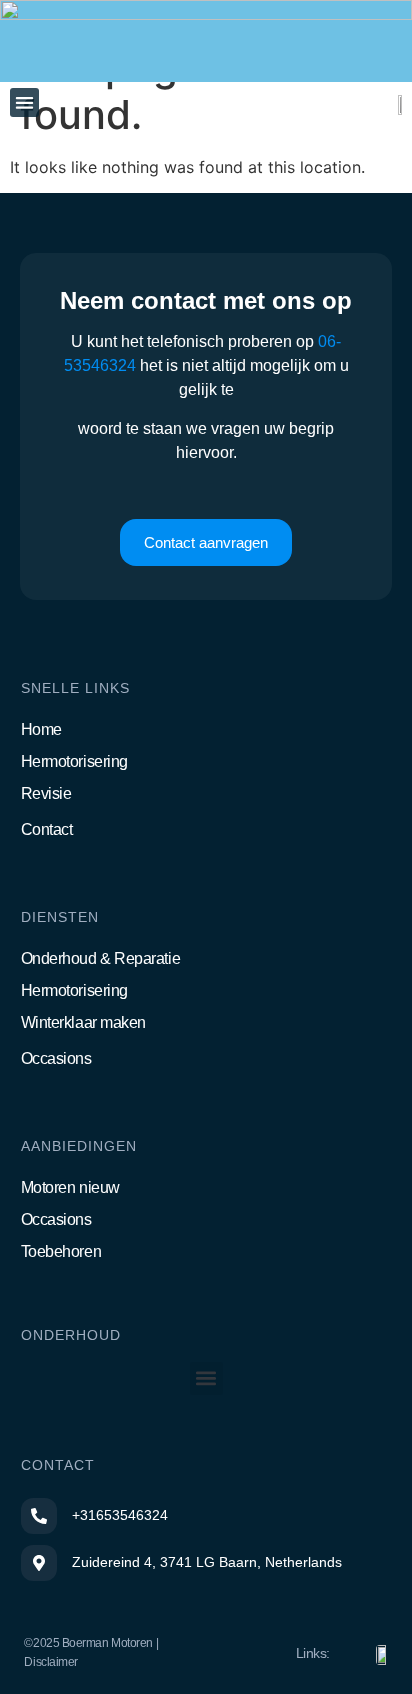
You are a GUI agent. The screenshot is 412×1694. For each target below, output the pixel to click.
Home (41, 729)
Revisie (46, 793)
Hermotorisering (74, 761)
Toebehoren (61, 1251)
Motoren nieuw (70, 1187)
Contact (47, 829)
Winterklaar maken (83, 1022)
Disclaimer (51, 1662)
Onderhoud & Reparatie (101, 958)
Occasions (56, 1058)
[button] (24, 102)
